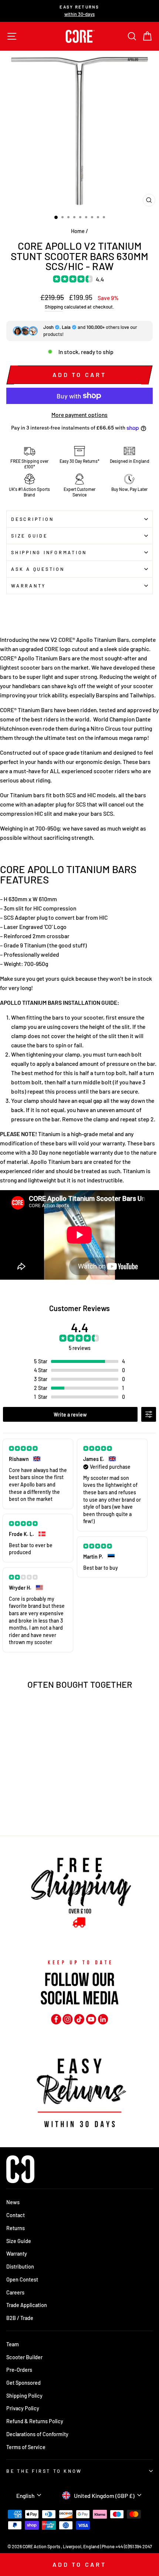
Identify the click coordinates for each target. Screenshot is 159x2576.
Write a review (70, 1415)
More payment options (79, 415)
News (13, 2202)
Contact (16, 2215)
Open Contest (22, 2279)
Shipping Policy (24, 2396)
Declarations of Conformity (37, 2434)
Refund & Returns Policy (35, 2421)
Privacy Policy (23, 2408)
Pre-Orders (19, 2370)
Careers (15, 2292)
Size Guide (29, 536)
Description (32, 519)
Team (13, 2344)
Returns (16, 2228)
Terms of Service (26, 2447)
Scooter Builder (24, 2357)
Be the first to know (44, 2471)
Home (78, 231)
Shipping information (49, 552)
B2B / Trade (20, 2318)
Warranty (28, 586)
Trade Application (27, 2305)
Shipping (54, 307)
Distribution (20, 2267)
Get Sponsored (23, 2383)
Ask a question (38, 569)
